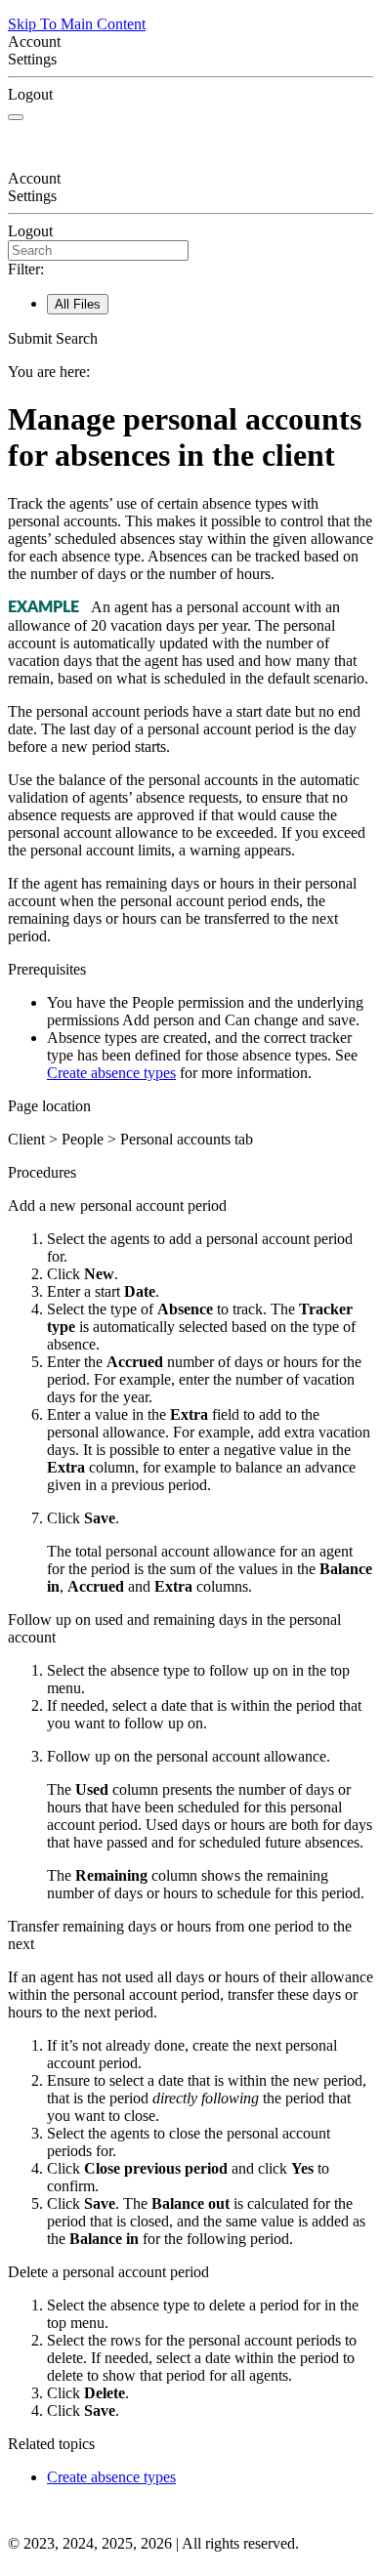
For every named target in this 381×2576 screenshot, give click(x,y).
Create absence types (111, 1073)
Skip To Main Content (77, 24)
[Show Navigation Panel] (16, 117)
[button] (190, 339)
